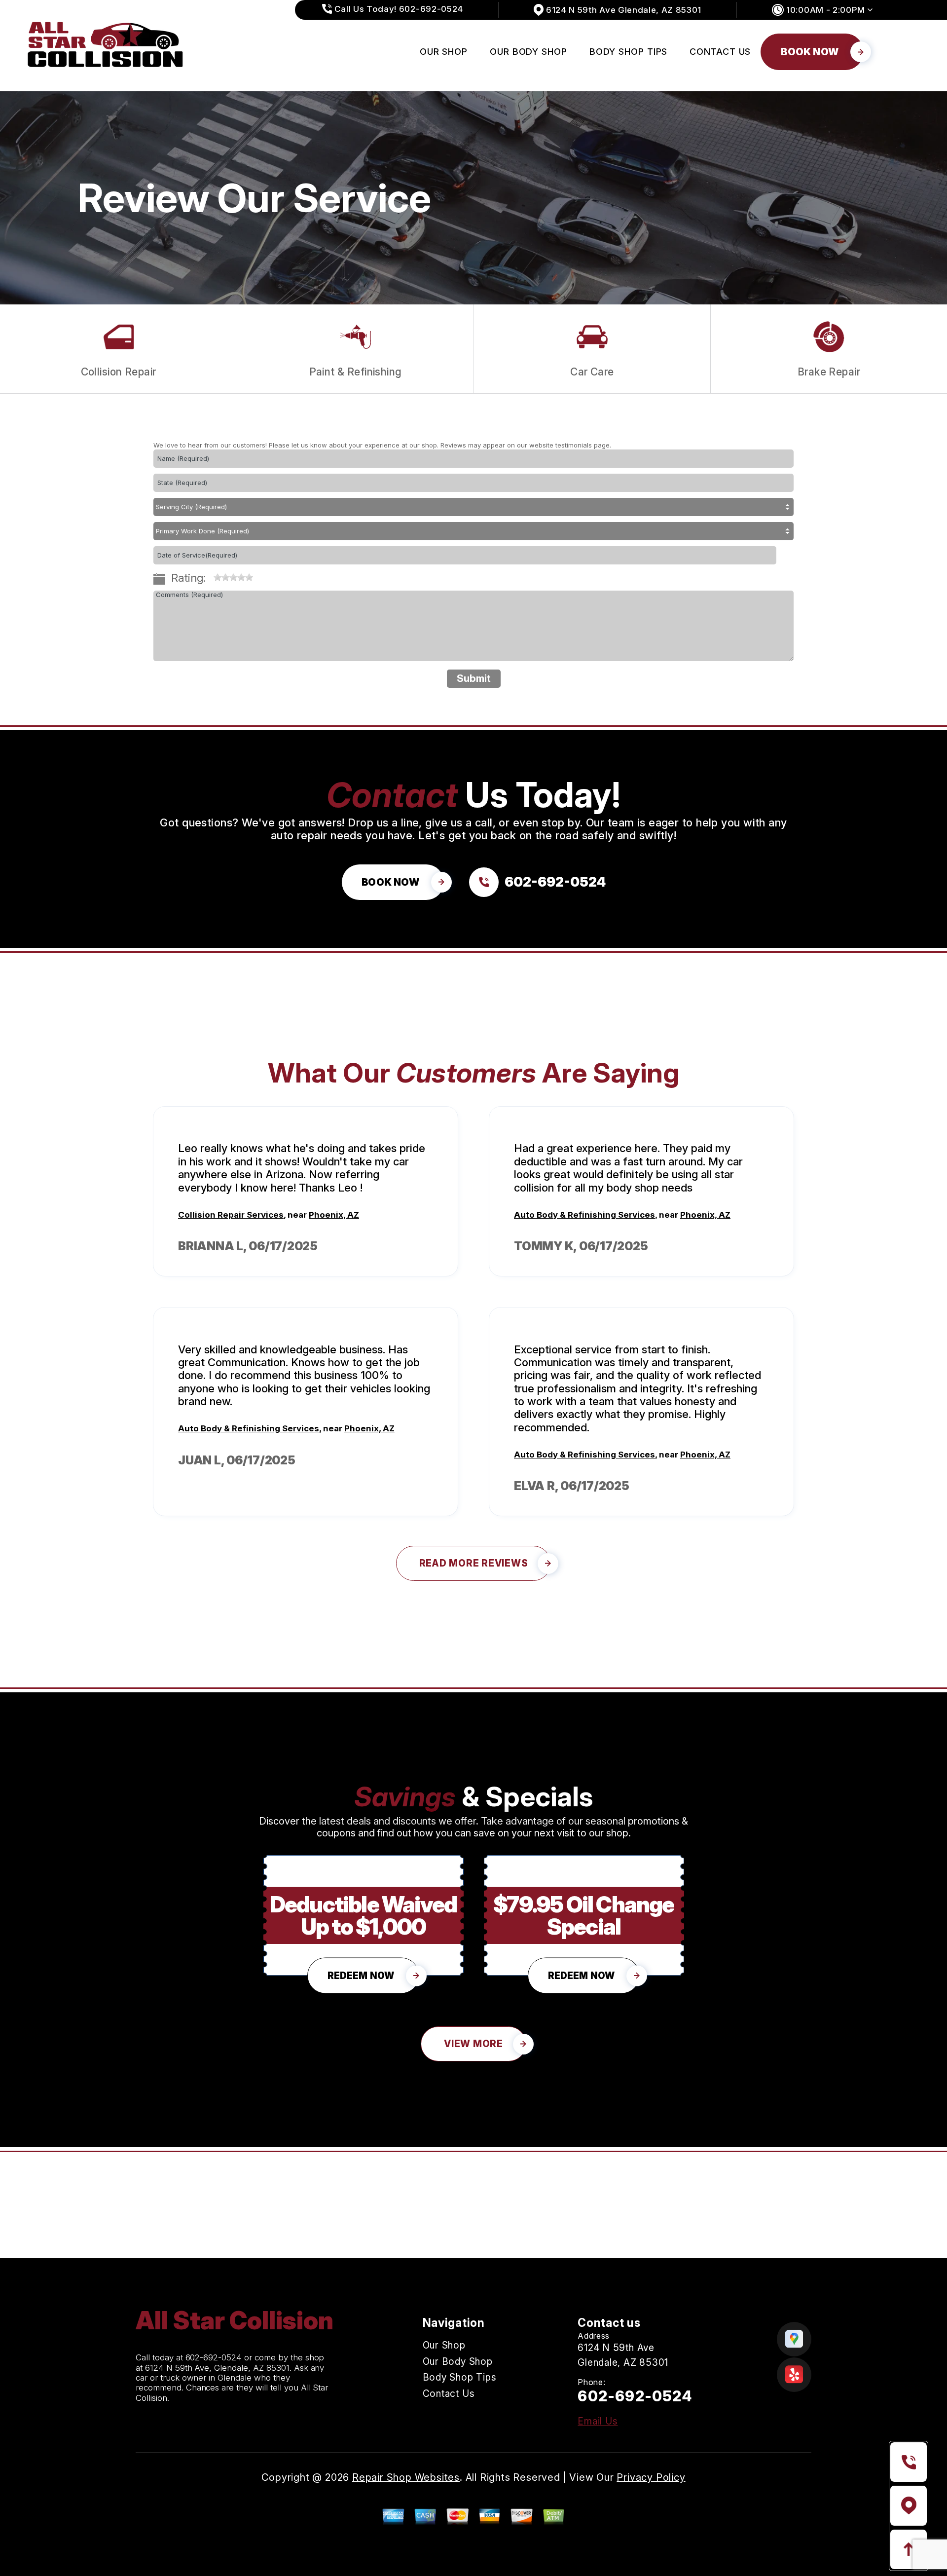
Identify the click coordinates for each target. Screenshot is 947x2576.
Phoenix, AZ (334, 1215)
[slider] (233, 577)
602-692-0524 (214, 2357)
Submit (474, 678)
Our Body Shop (528, 52)
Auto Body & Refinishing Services (584, 1215)
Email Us (598, 2421)
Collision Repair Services (231, 1215)
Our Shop (444, 52)
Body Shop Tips (629, 52)
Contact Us (720, 52)
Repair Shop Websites (406, 2477)
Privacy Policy (651, 2477)
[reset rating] (210, 575)
